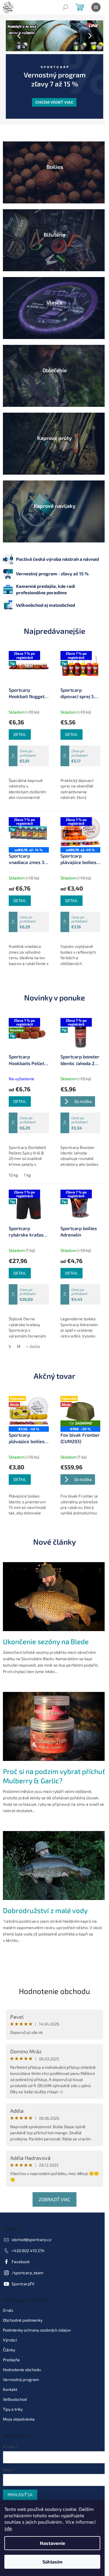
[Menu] (96, 7)
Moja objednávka (19, 2383)
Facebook (21, 2226)
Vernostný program (21, 2344)
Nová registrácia (18, 2471)
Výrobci (10, 2304)
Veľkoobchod (15, 2364)
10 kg (13, 1151)
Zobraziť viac (52, 2163)
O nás (8, 2275)
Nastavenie (52, 2543)
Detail (20, 714)
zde (8, 2528)
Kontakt (10, 2354)
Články (9, 2314)
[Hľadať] (65, 7)
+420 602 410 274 (28, 2215)
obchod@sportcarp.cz (32, 2204)
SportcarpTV (23, 2248)
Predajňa (11, 2324)
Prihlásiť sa (20, 2459)
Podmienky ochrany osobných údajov (37, 2294)
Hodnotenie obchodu (52, 1955)
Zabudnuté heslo (18, 2477)
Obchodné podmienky (23, 2285)
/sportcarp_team (27, 2237)
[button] (13, 36)
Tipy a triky (13, 2374)
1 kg (27, 1151)
